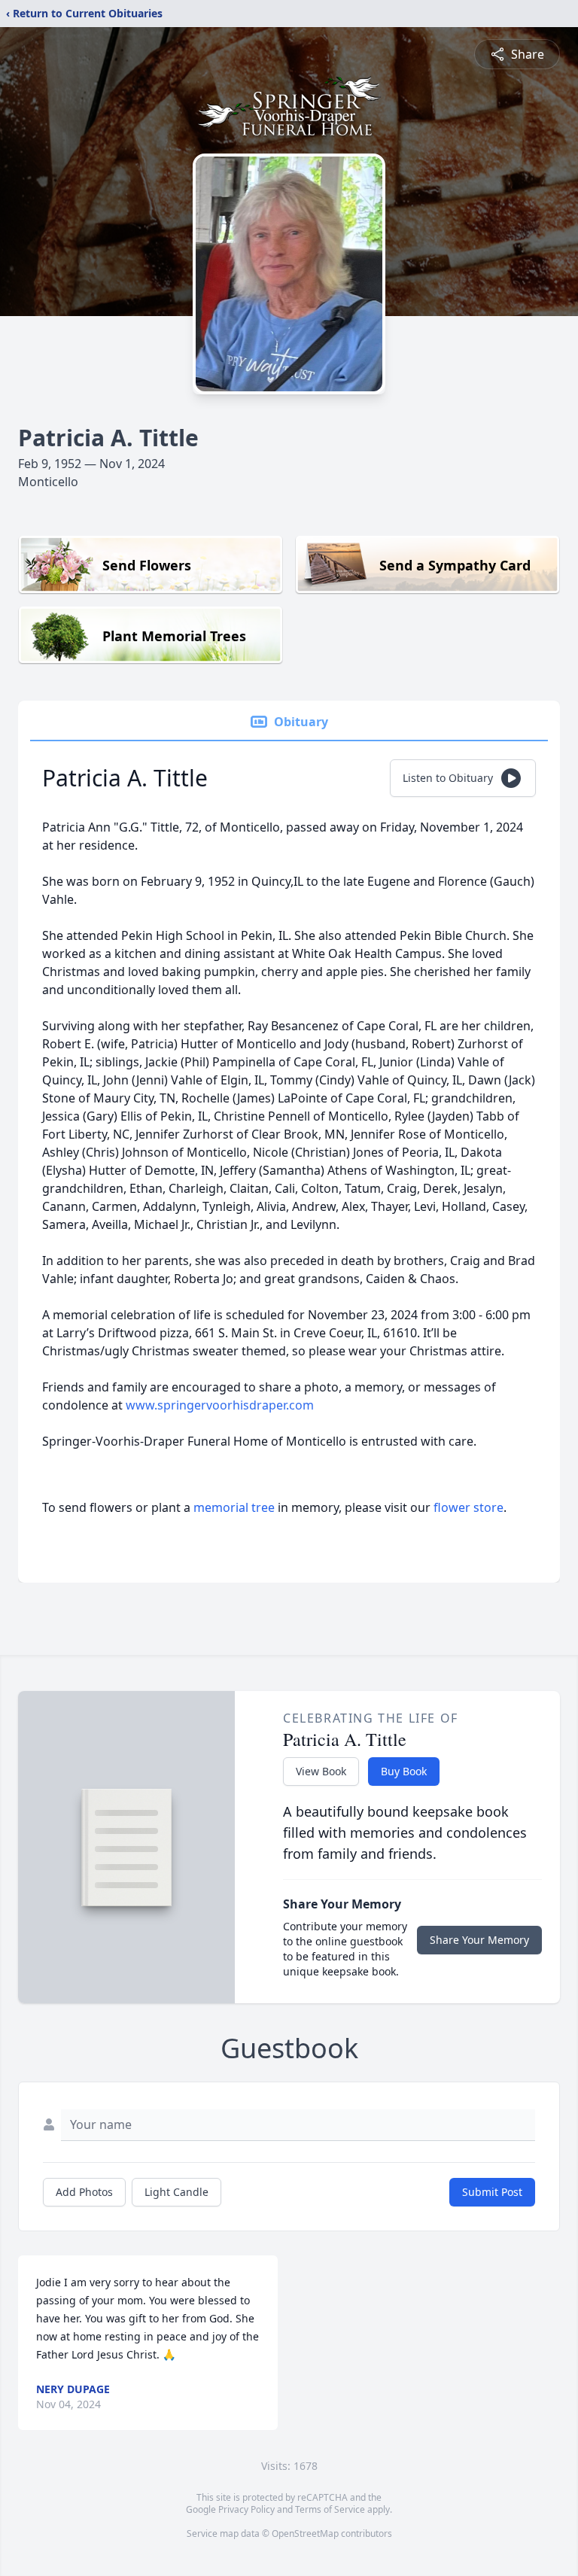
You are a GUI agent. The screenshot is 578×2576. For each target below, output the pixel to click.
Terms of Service (330, 2509)
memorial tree (234, 1507)
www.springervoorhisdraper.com (220, 1405)
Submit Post (492, 2192)
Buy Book (404, 1771)
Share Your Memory (479, 1940)
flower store (468, 1507)
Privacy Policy (246, 2509)
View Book (321, 1771)
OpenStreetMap (305, 2533)
